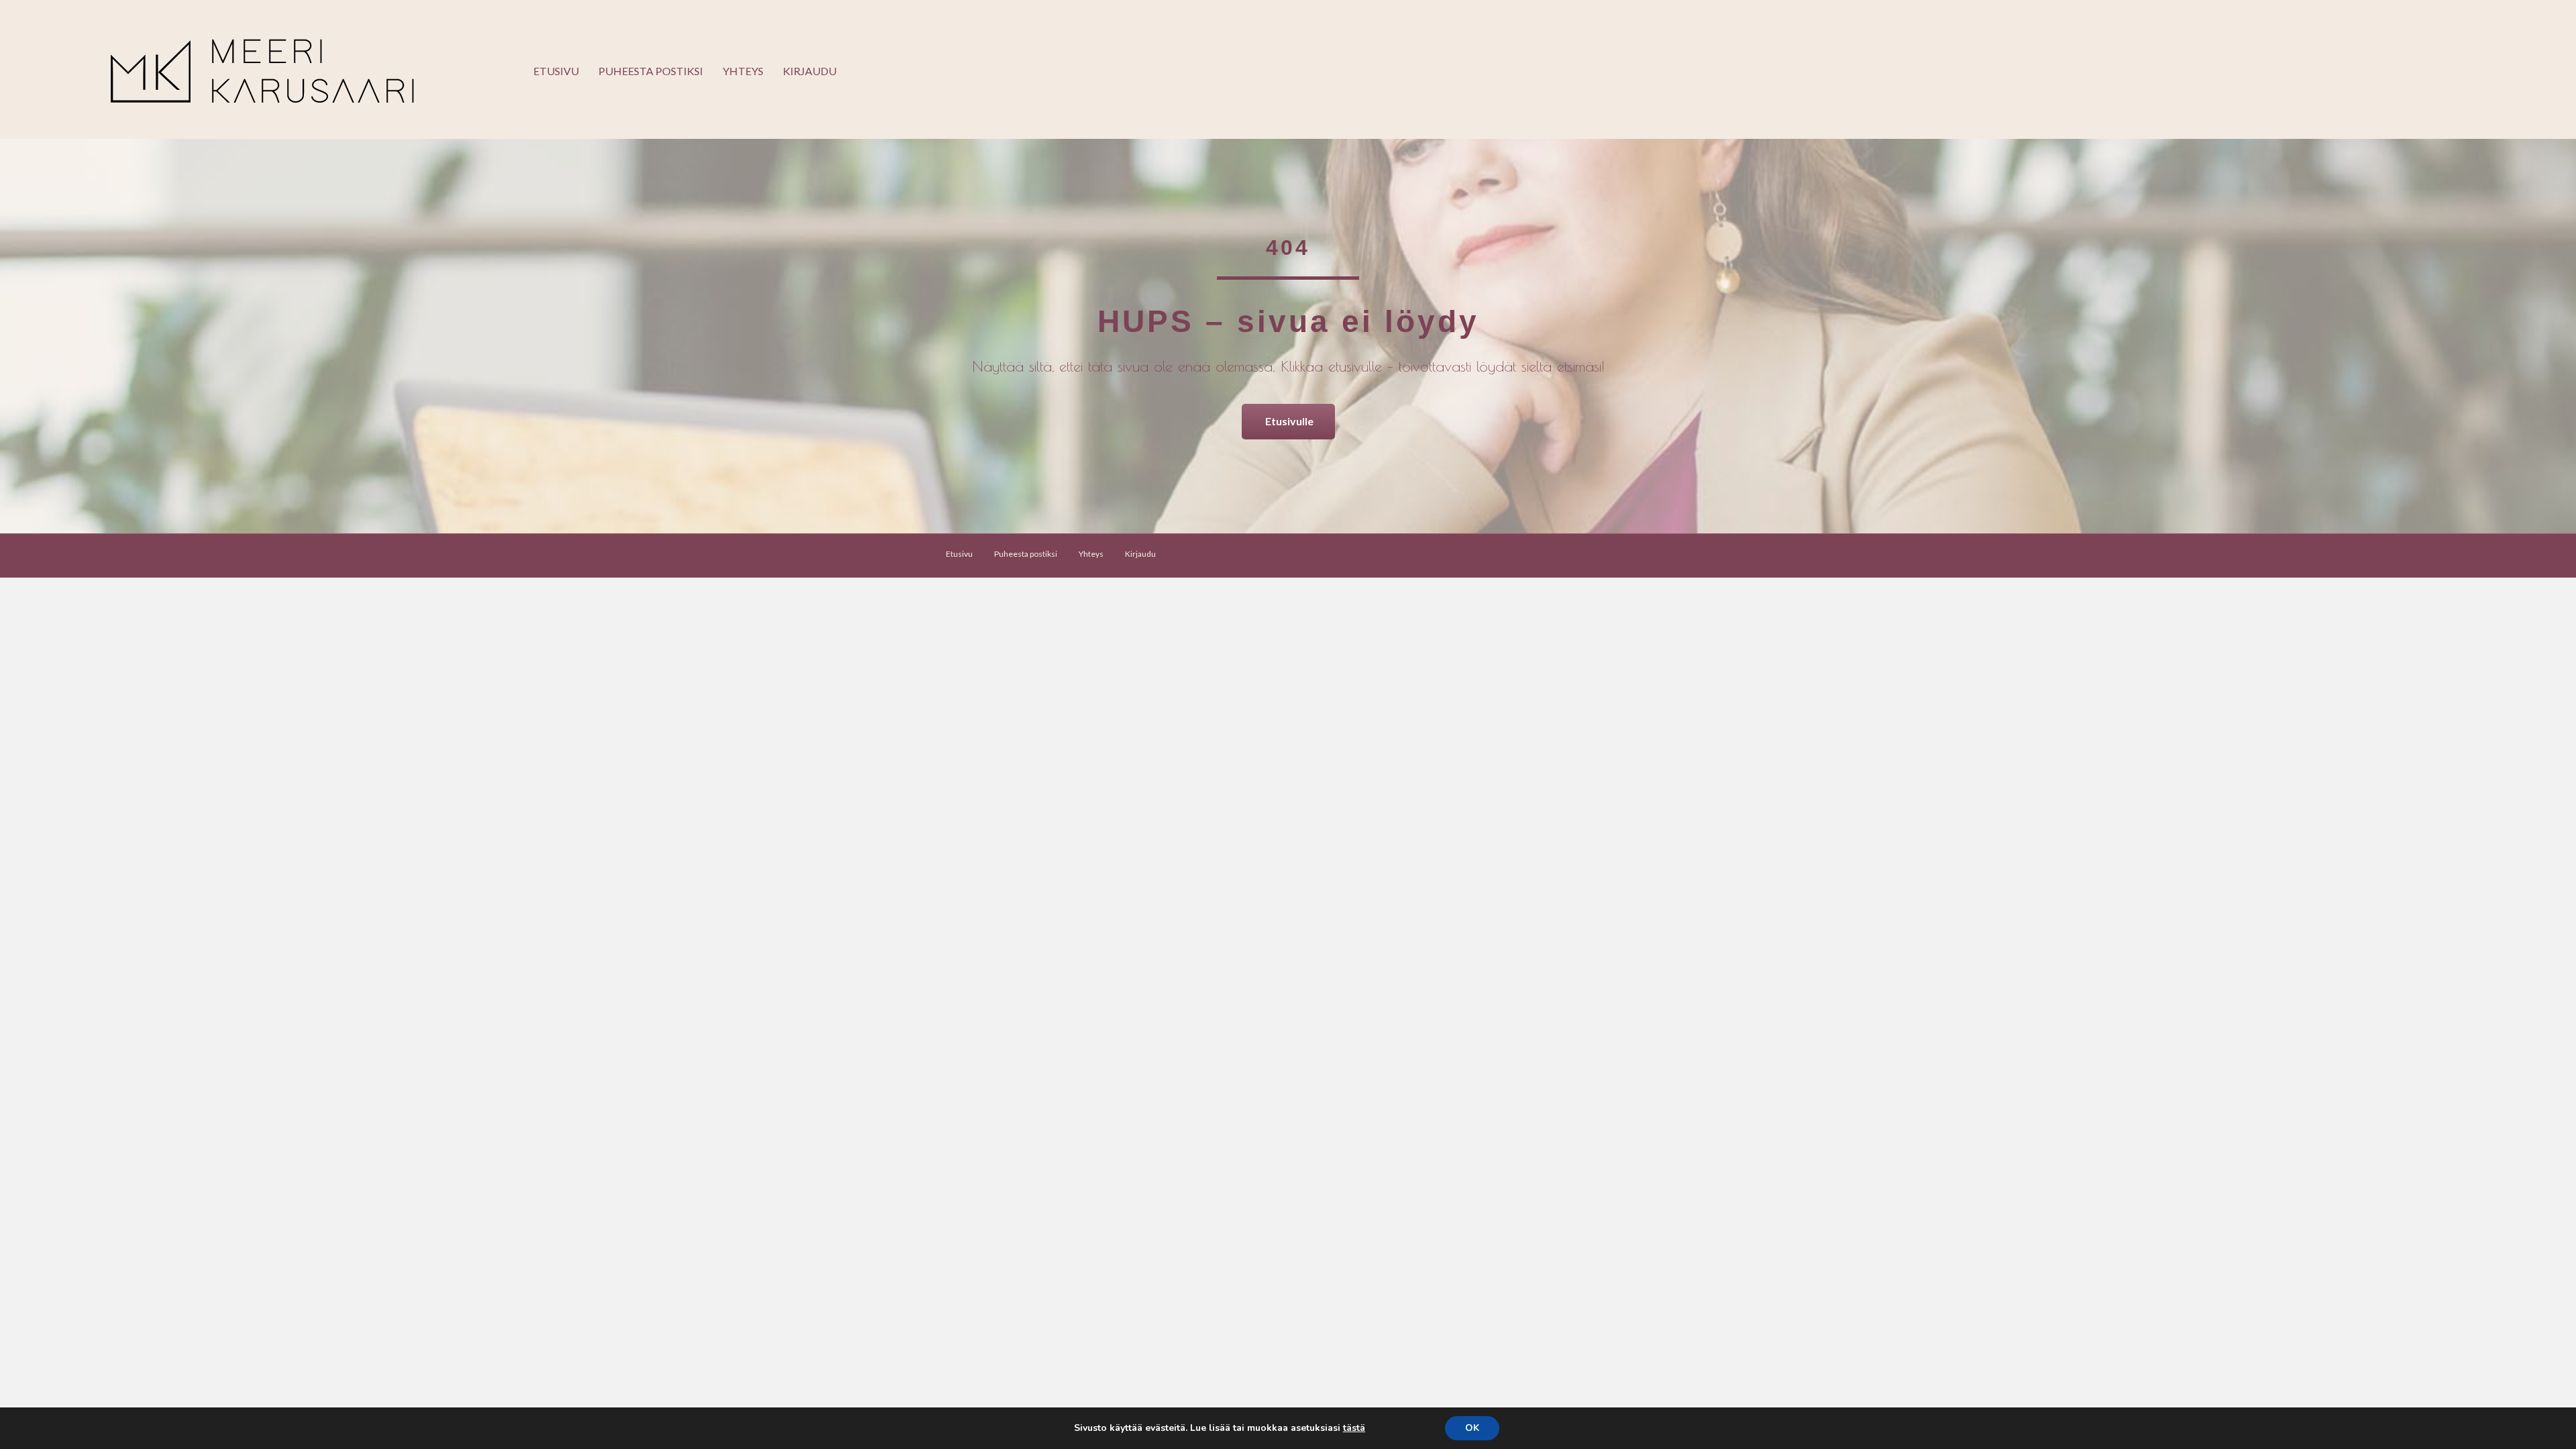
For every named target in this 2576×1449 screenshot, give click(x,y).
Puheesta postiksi (651, 71)
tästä (1354, 1428)
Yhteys (743, 71)
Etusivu (556, 71)
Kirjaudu (810, 71)
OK (1472, 1428)
